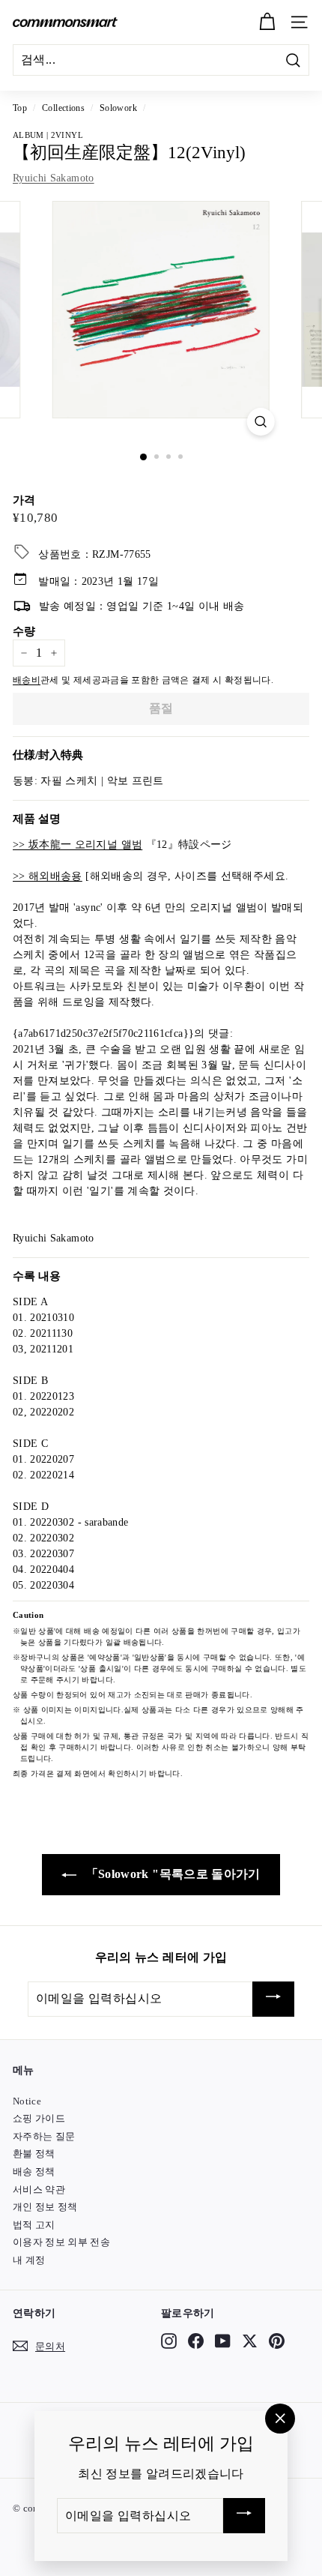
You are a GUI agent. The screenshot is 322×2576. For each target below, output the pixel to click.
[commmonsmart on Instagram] (169, 2341)
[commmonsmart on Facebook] (196, 2341)
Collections (63, 108)
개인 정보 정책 (45, 2207)
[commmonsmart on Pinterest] (277, 2341)
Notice (27, 2101)
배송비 (27, 680)
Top (20, 108)
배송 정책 (34, 2172)
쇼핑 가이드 (39, 2118)
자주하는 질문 (44, 2136)
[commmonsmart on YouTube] (223, 2341)
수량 (24, 631)
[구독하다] (273, 1999)
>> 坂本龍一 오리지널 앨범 (78, 845)
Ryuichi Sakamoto (54, 178)
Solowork (118, 108)
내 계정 (29, 2260)
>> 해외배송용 (48, 876)
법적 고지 (34, 2225)
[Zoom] (260, 422)
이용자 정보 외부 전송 (61, 2242)
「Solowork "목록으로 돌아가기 (171, 1874)
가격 (24, 500)
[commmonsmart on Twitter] (250, 2341)
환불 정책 (34, 2154)
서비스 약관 (39, 2190)
